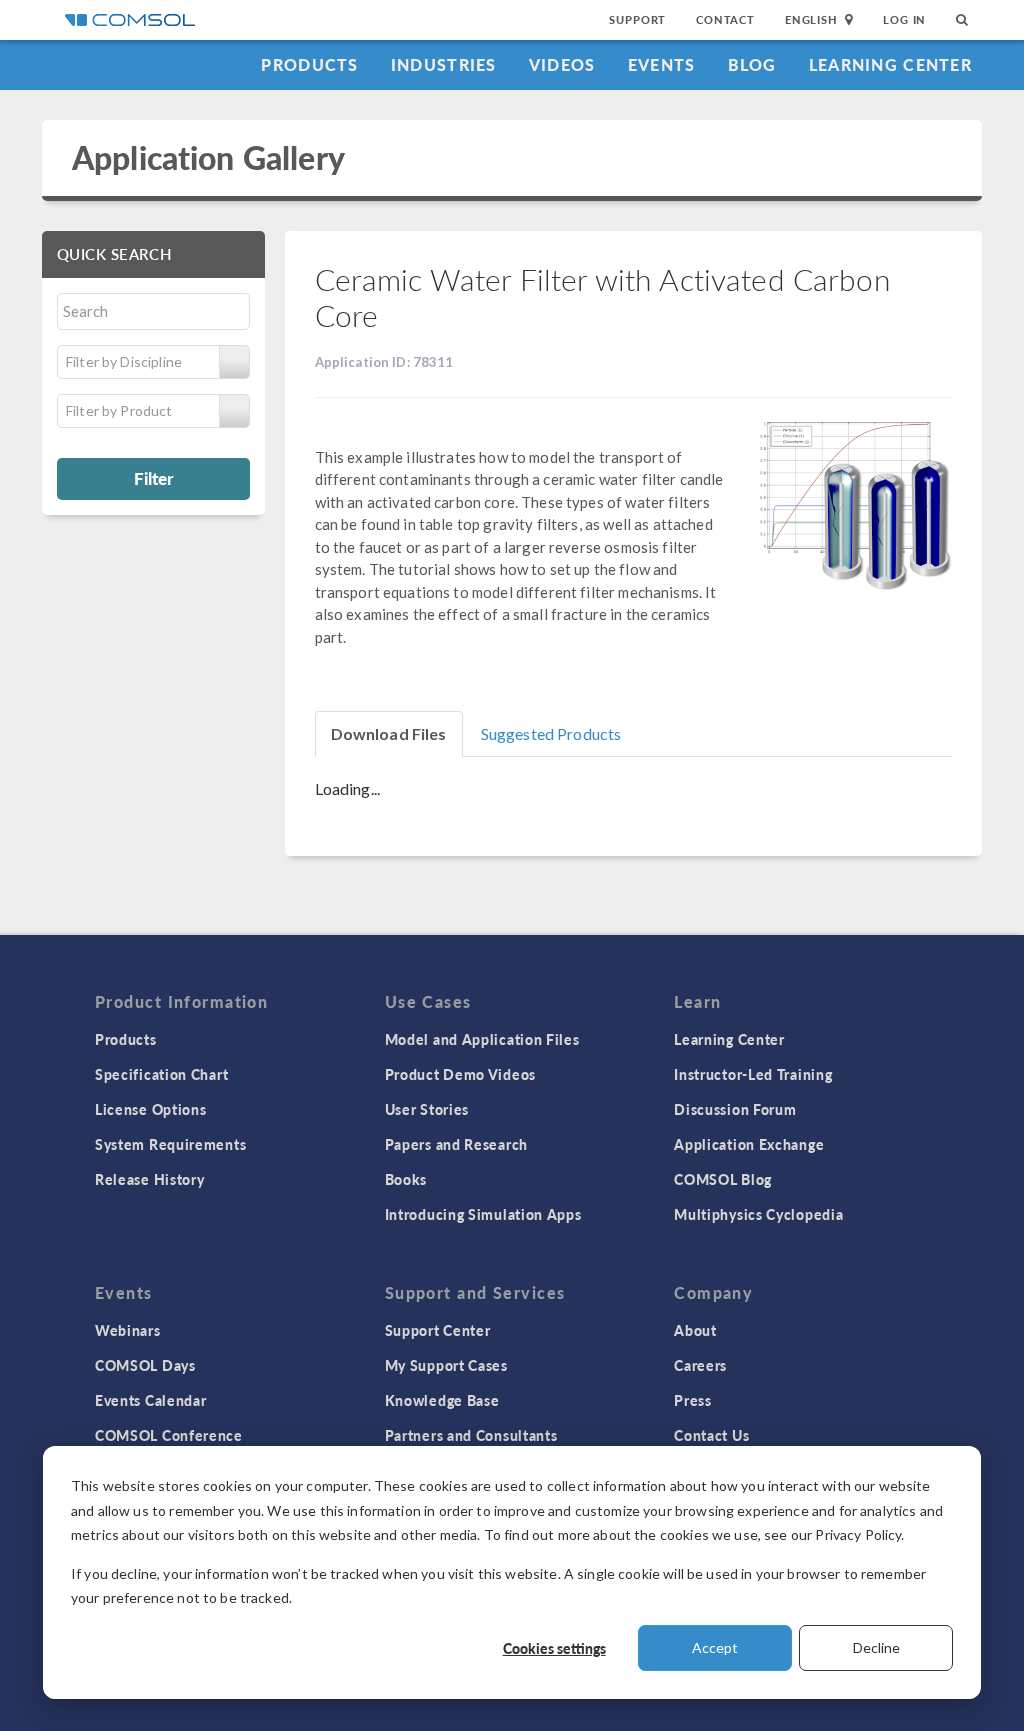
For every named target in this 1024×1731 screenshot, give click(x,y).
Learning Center (890, 64)
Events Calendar (151, 1400)
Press (693, 1400)
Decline (876, 1647)
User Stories (427, 1109)
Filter (153, 478)
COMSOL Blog (723, 1179)
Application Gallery (208, 157)
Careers (700, 1365)
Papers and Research (456, 1144)
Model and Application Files (482, 1039)
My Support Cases (446, 1365)
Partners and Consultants (471, 1435)
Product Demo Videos (460, 1074)
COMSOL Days (145, 1365)
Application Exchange (749, 1144)
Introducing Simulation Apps (483, 1214)
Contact (725, 19)
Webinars (128, 1330)
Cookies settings (554, 1648)
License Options (151, 1109)
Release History (150, 1179)
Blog (752, 64)
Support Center (438, 1330)
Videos (562, 64)
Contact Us (711, 1435)
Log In (904, 19)
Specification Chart (161, 1074)
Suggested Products (551, 733)
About (695, 1330)
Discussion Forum (735, 1109)
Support (637, 19)
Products (309, 64)
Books (406, 1179)
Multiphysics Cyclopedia (758, 1214)
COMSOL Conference (169, 1435)
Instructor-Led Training (753, 1074)
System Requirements (170, 1144)
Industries (444, 64)
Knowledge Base (442, 1400)
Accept (715, 1647)
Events (662, 64)
